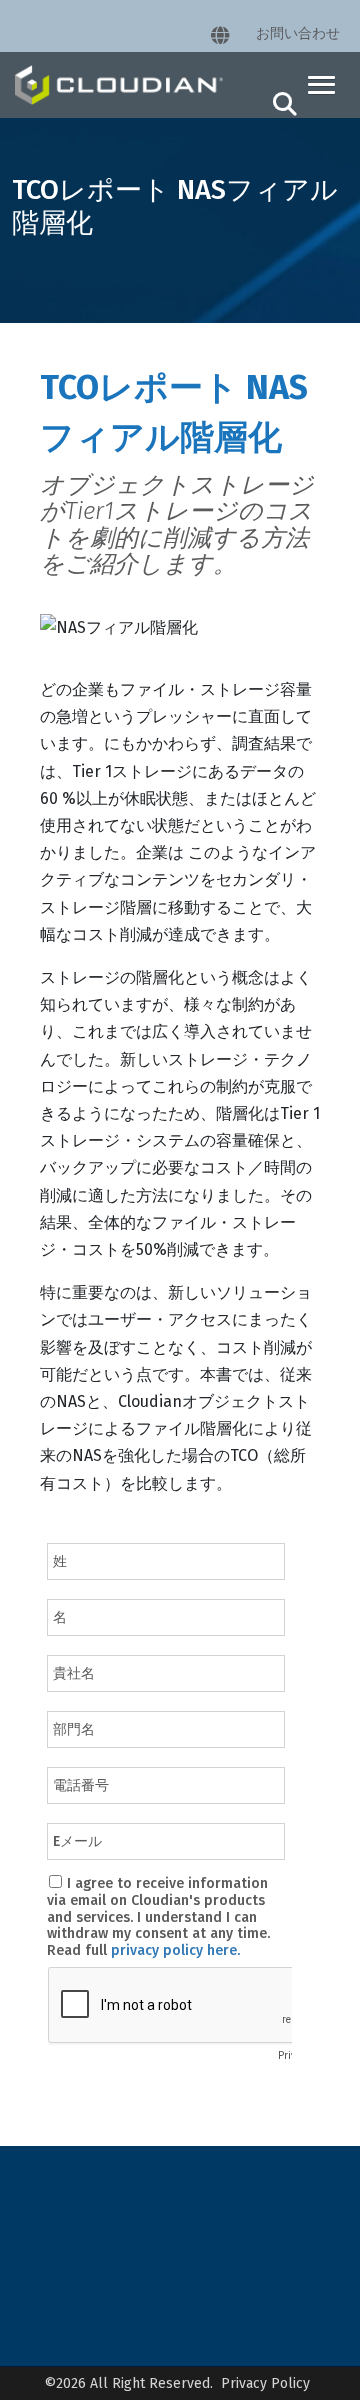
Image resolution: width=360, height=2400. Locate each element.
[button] (321, 86)
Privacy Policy (265, 2383)
